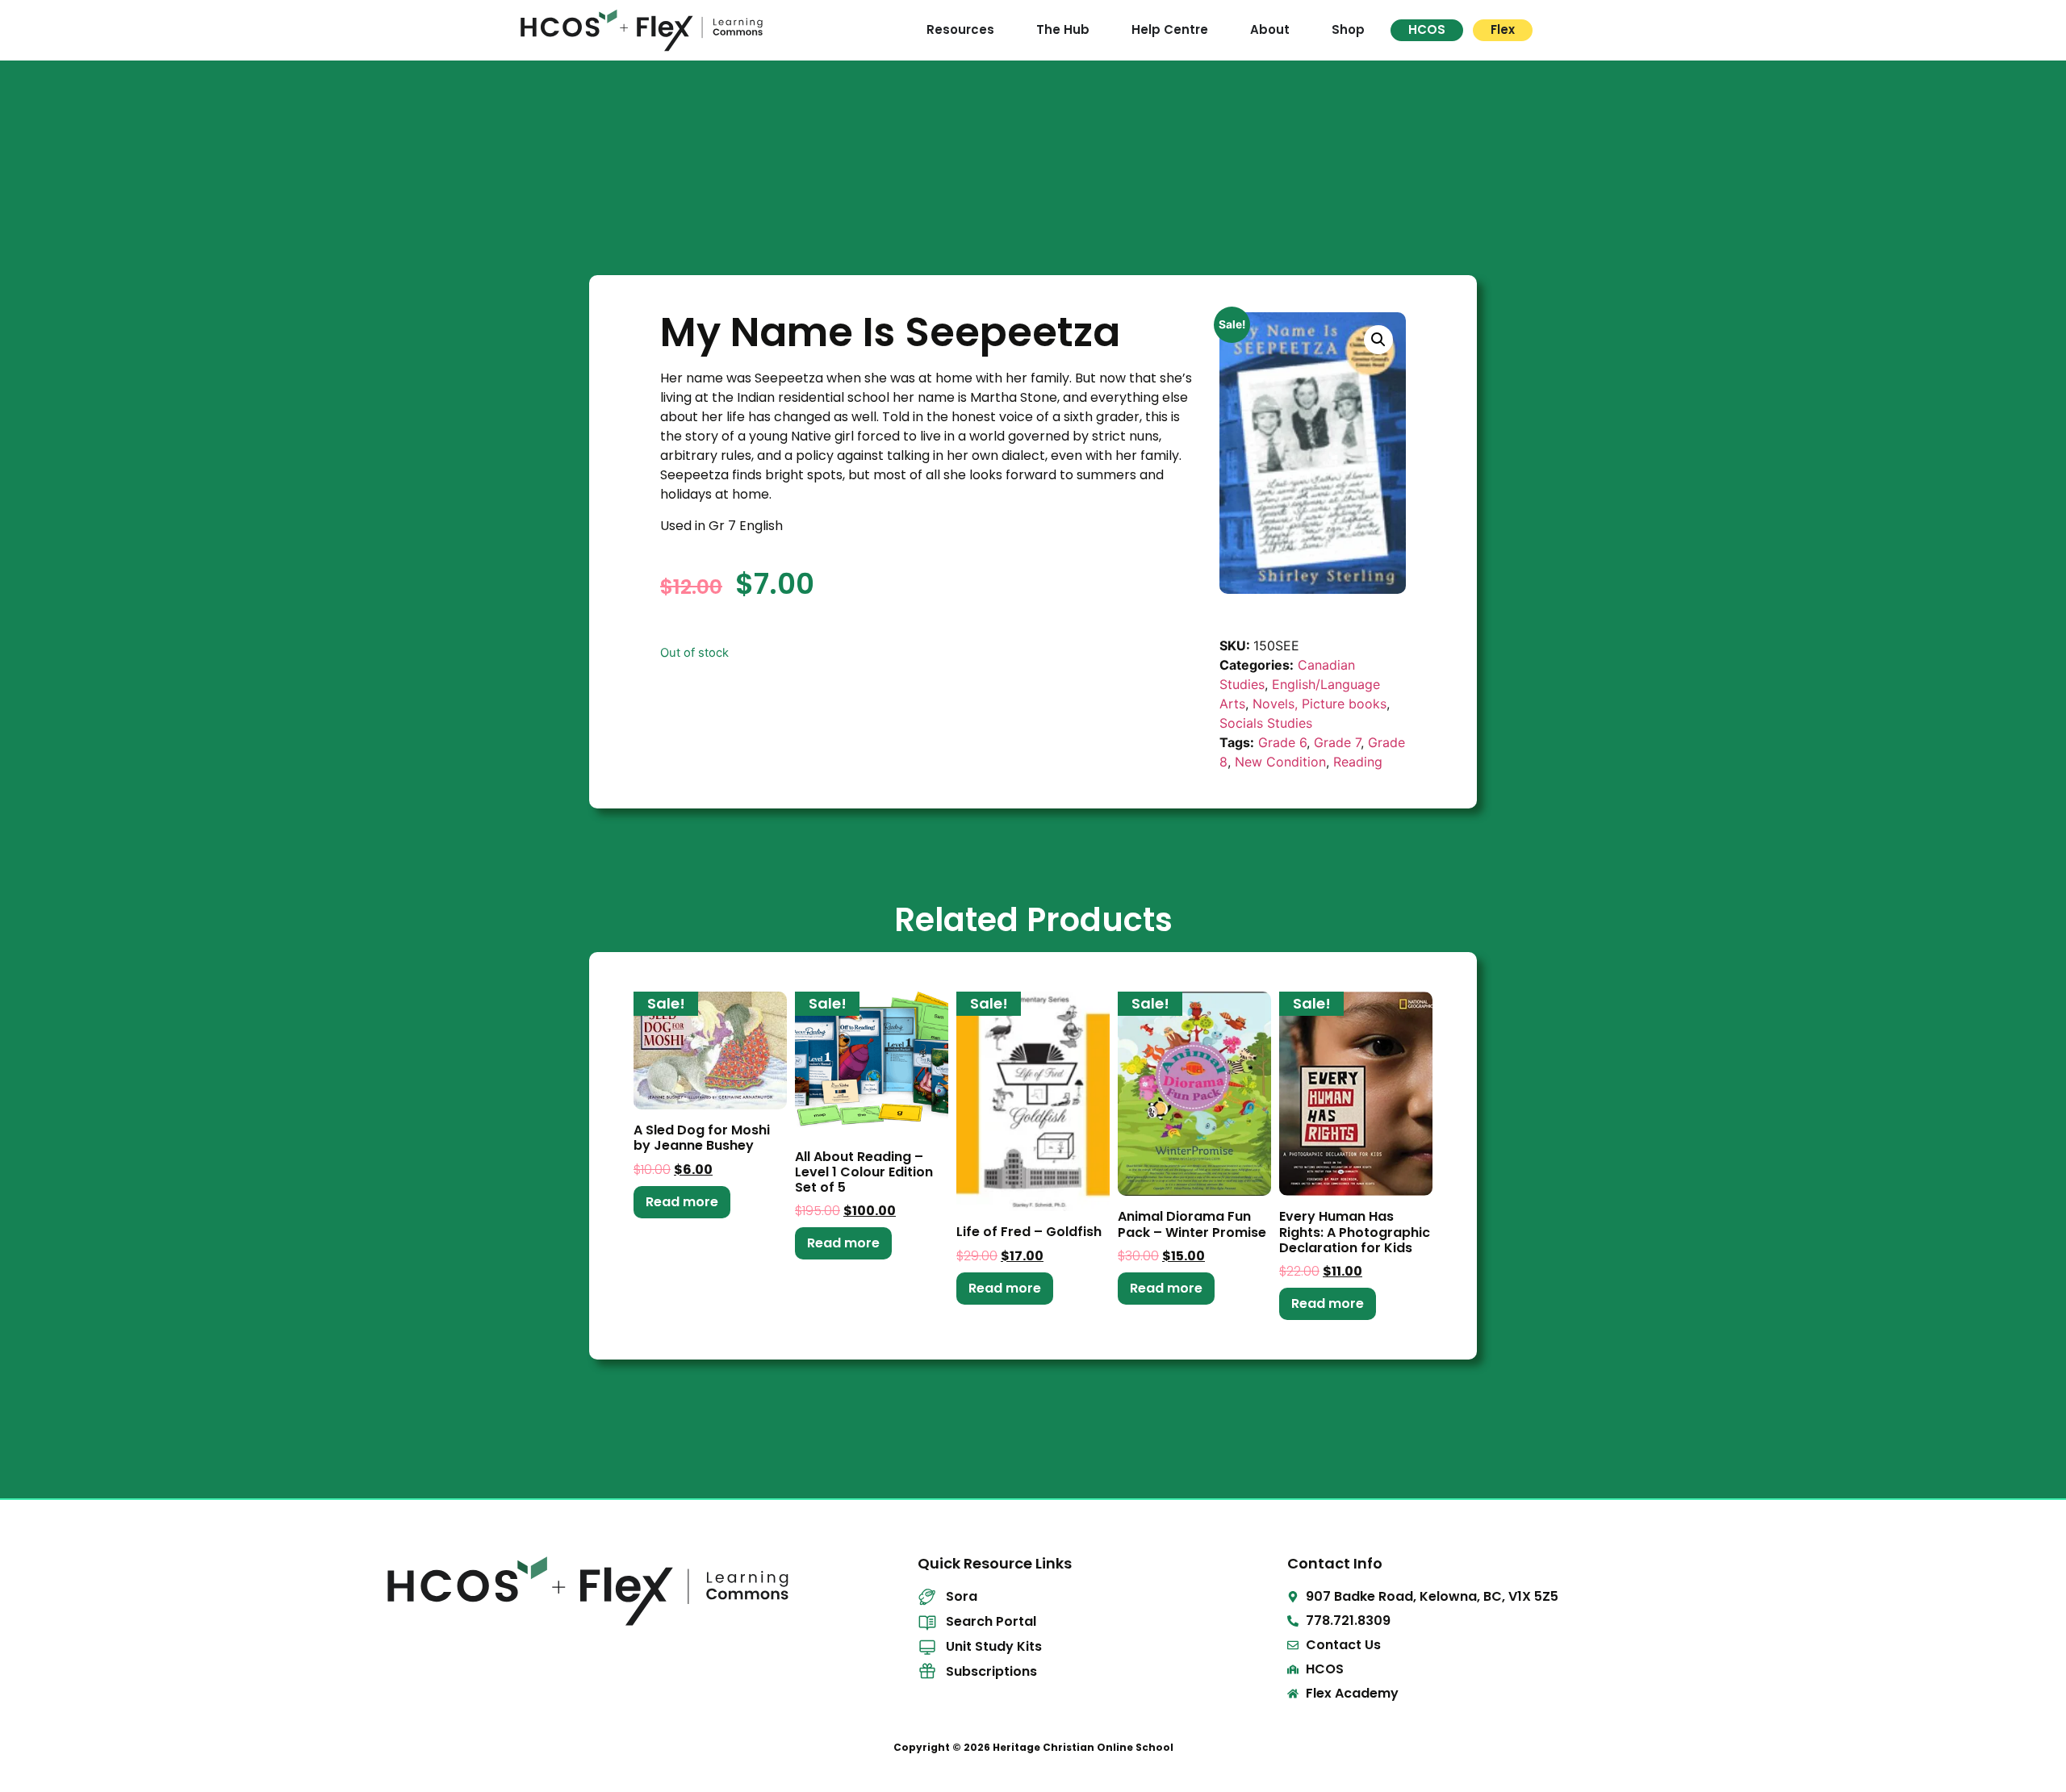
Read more (682, 1202)
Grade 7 (1337, 742)
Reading (1358, 762)
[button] (1378, 340)
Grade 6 (1282, 742)
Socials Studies (1266, 723)
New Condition (1280, 762)
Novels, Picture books (1319, 704)
